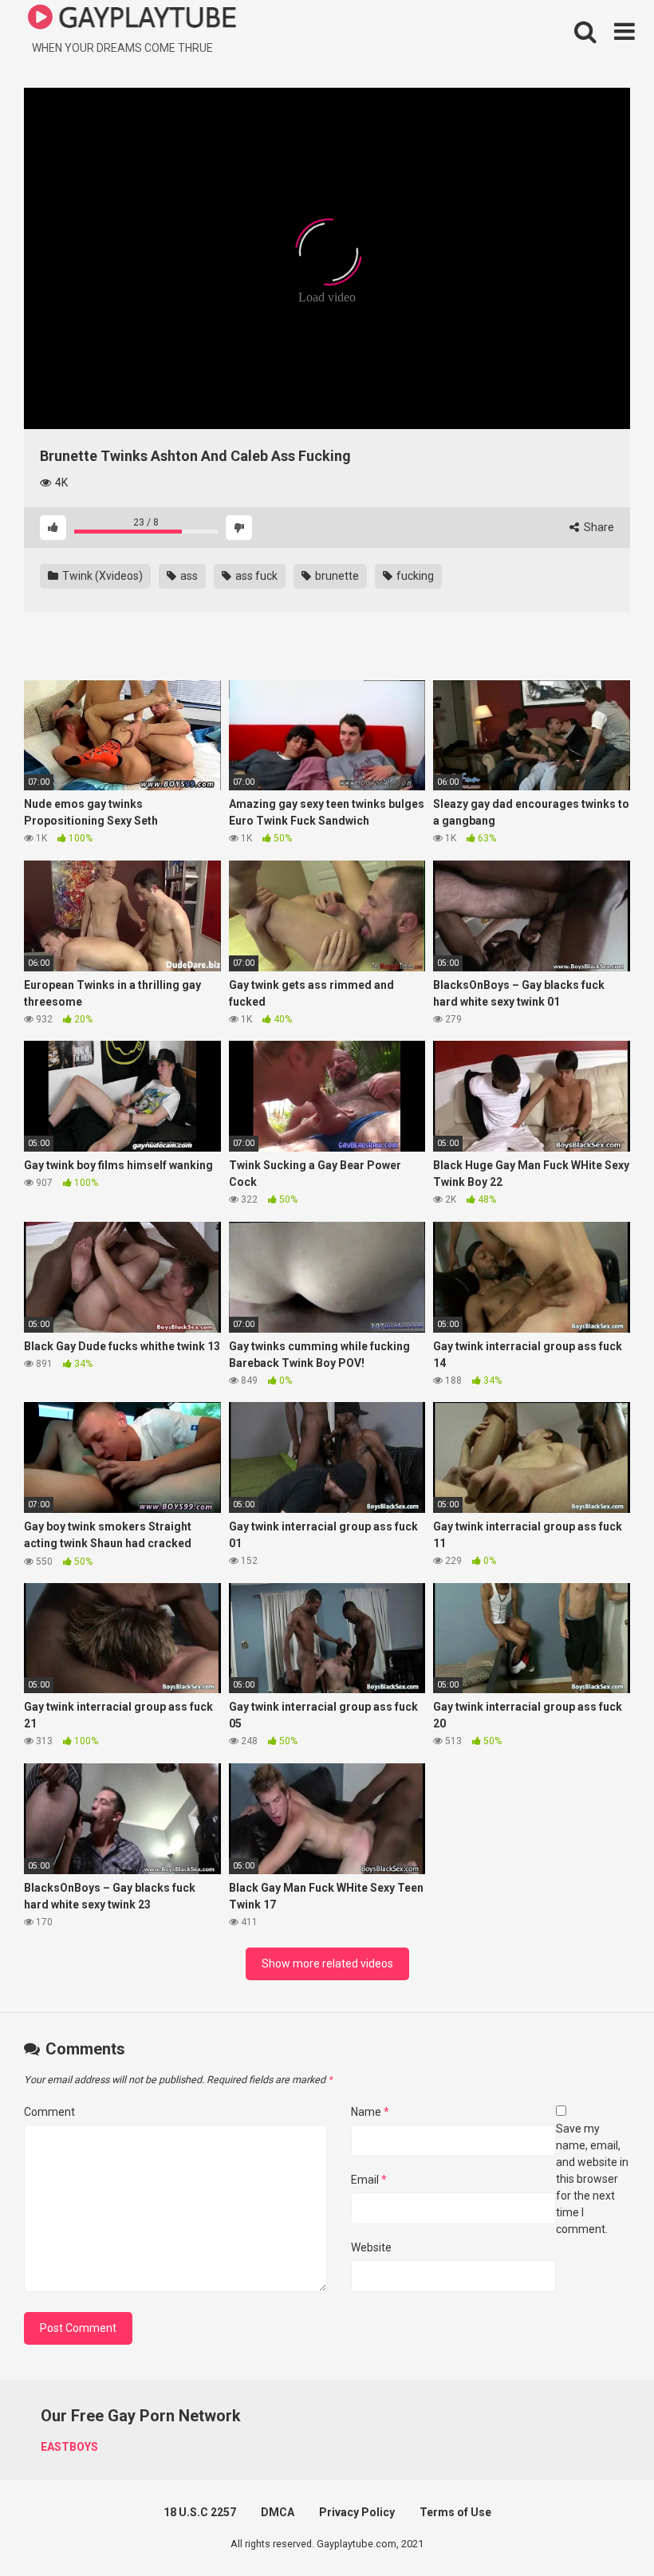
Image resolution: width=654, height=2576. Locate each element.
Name (370, 2112)
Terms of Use (455, 2512)
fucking (414, 576)
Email (369, 2180)
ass (188, 576)
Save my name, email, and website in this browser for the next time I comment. (592, 2179)
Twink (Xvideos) (101, 576)
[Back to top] (601, 2528)
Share (598, 527)
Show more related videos (327, 1964)
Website (371, 2247)
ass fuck (255, 576)
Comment (49, 2112)
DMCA (278, 2512)
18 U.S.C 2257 (200, 2512)
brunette (336, 576)
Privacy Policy (357, 2512)
